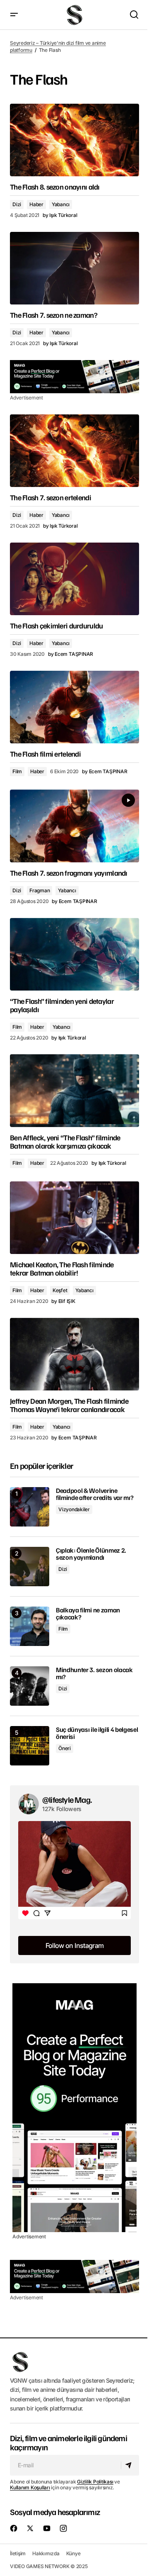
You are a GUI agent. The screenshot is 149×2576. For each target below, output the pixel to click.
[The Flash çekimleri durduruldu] (74, 579)
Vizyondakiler (74, 1509)
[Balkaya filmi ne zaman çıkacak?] (30, 1626)
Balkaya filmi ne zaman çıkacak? (88, 1614)
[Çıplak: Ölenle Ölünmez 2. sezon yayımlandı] (30, 1567)
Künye (73, 2553)
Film (17, 771)
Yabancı (61, 204)
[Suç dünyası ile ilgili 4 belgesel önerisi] (30, 1746)
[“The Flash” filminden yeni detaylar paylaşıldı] (74, 954)
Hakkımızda (46, 2553)
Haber (36, 204)
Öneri (65, 1748)
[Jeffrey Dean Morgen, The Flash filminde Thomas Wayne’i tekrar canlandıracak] (74, 1354)
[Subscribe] (130, 2465)
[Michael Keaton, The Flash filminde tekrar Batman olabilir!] (74, 1218)
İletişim (18, 2553)
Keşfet (60, 1290)
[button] (14, 15)
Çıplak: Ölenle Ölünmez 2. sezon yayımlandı (91, 1554)
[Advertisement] (74, 377)
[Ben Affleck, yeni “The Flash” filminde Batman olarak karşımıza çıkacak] (74, 1091)
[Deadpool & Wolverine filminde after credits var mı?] (30, 1507)
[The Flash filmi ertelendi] (74, 707)
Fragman (40, 890)
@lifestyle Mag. (67, 1799)
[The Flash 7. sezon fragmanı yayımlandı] (74, 826)
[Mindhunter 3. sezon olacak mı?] (30, 1686)
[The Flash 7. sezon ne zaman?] (74, 268)
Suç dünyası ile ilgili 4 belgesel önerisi (97, 1733)
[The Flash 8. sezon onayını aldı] (74, 140)
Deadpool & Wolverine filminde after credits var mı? (95, 1494)
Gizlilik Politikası (95, 2482)
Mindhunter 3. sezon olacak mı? (94, 1674)
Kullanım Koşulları (30, 2487)
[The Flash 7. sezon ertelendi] (74, 451)
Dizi (17, 204)
